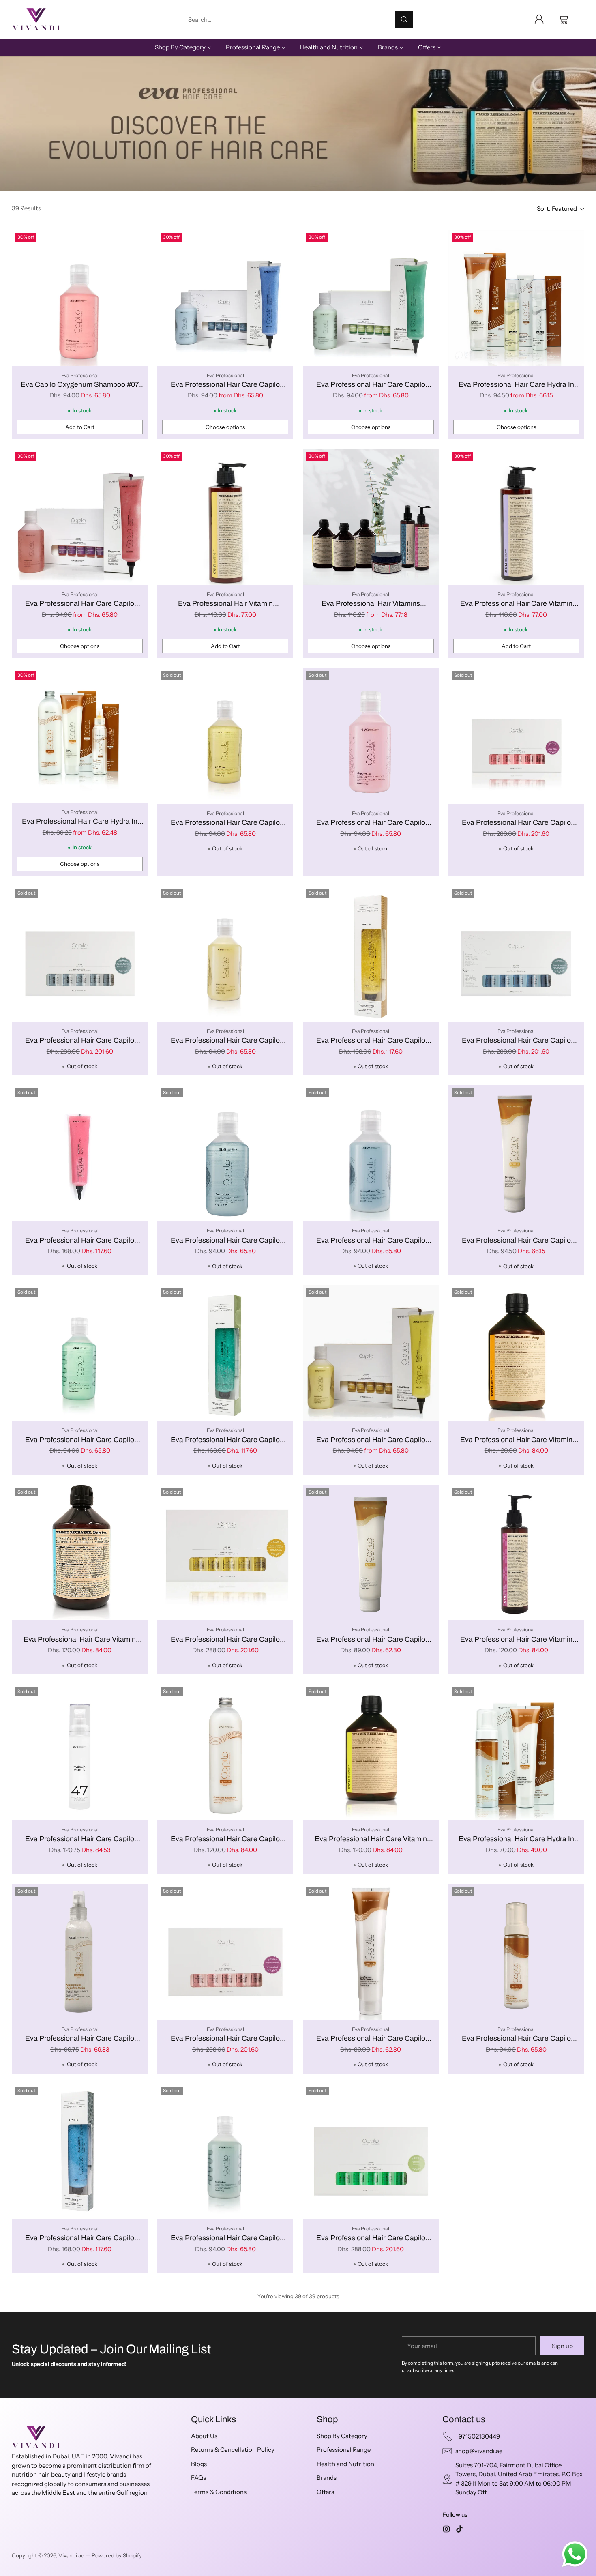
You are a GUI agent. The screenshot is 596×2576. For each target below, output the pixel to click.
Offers (325, 2492)
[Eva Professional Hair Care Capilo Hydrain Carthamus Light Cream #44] (371, 1952)
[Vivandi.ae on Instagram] (446, 2530)
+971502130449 (478, 2436)
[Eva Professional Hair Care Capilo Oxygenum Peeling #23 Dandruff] (80, 1153)
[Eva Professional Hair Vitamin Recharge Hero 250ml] (225, 517)
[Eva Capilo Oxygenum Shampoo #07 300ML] (80, 298)
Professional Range (344, 2450)
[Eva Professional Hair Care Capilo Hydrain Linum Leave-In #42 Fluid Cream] (371, 1553)
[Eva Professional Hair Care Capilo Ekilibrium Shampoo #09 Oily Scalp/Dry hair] (225, 2151)
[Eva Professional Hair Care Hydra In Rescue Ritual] (516, 298)
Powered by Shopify (117, 2555)
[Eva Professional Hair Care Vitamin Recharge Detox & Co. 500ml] (80, 1553)
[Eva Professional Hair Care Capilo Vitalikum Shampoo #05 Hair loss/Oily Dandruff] (225, 736)
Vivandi (121, 2456)
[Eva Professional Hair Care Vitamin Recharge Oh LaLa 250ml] (516, 1553)
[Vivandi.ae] (36, 19)
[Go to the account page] (539, 19)
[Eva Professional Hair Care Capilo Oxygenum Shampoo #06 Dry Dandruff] (371, 736)
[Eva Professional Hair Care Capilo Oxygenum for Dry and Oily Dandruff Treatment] (80, 517)
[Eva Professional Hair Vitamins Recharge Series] (371, 517)
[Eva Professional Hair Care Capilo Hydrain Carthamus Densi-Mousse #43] (516, 1952)
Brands (327, 2478)
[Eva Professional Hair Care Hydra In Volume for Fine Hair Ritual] (516, 1752)
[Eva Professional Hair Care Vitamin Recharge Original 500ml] (371, 1752)
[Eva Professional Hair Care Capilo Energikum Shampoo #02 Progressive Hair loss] (371, 1153)
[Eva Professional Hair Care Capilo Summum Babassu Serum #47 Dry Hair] (80, 1752)
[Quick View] (137, 240)
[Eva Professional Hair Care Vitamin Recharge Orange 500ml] (516, 1353)
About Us (204, 2436)
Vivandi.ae (71, 2555)
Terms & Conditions (219, 2492)
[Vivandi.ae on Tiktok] (459, 2530)
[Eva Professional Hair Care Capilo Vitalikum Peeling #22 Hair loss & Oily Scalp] (371, 954)
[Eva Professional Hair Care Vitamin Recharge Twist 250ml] (516, 517)
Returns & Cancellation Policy (233, 2450)
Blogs (199, 2464)
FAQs (198, 2478)
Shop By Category (342, 2436)
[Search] (404, 19)
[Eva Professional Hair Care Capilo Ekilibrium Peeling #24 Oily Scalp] (225, 1353)
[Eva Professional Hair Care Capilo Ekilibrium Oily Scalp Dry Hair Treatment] (371, 298)
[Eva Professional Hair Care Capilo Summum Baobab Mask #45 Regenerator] (516, 1153)
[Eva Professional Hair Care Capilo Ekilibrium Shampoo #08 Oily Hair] (80, 1353)
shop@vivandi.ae (479, 2451)
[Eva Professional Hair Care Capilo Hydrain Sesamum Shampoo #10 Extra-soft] (225, 1752)
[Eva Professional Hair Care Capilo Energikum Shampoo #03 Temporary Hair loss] (225, 1153)
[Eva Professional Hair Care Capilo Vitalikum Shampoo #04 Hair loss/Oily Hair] (225, 954)
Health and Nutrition (345, 2464)
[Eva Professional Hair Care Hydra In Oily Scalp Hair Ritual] (80, 735)
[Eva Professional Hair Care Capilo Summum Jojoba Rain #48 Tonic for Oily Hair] (80, 1952)
